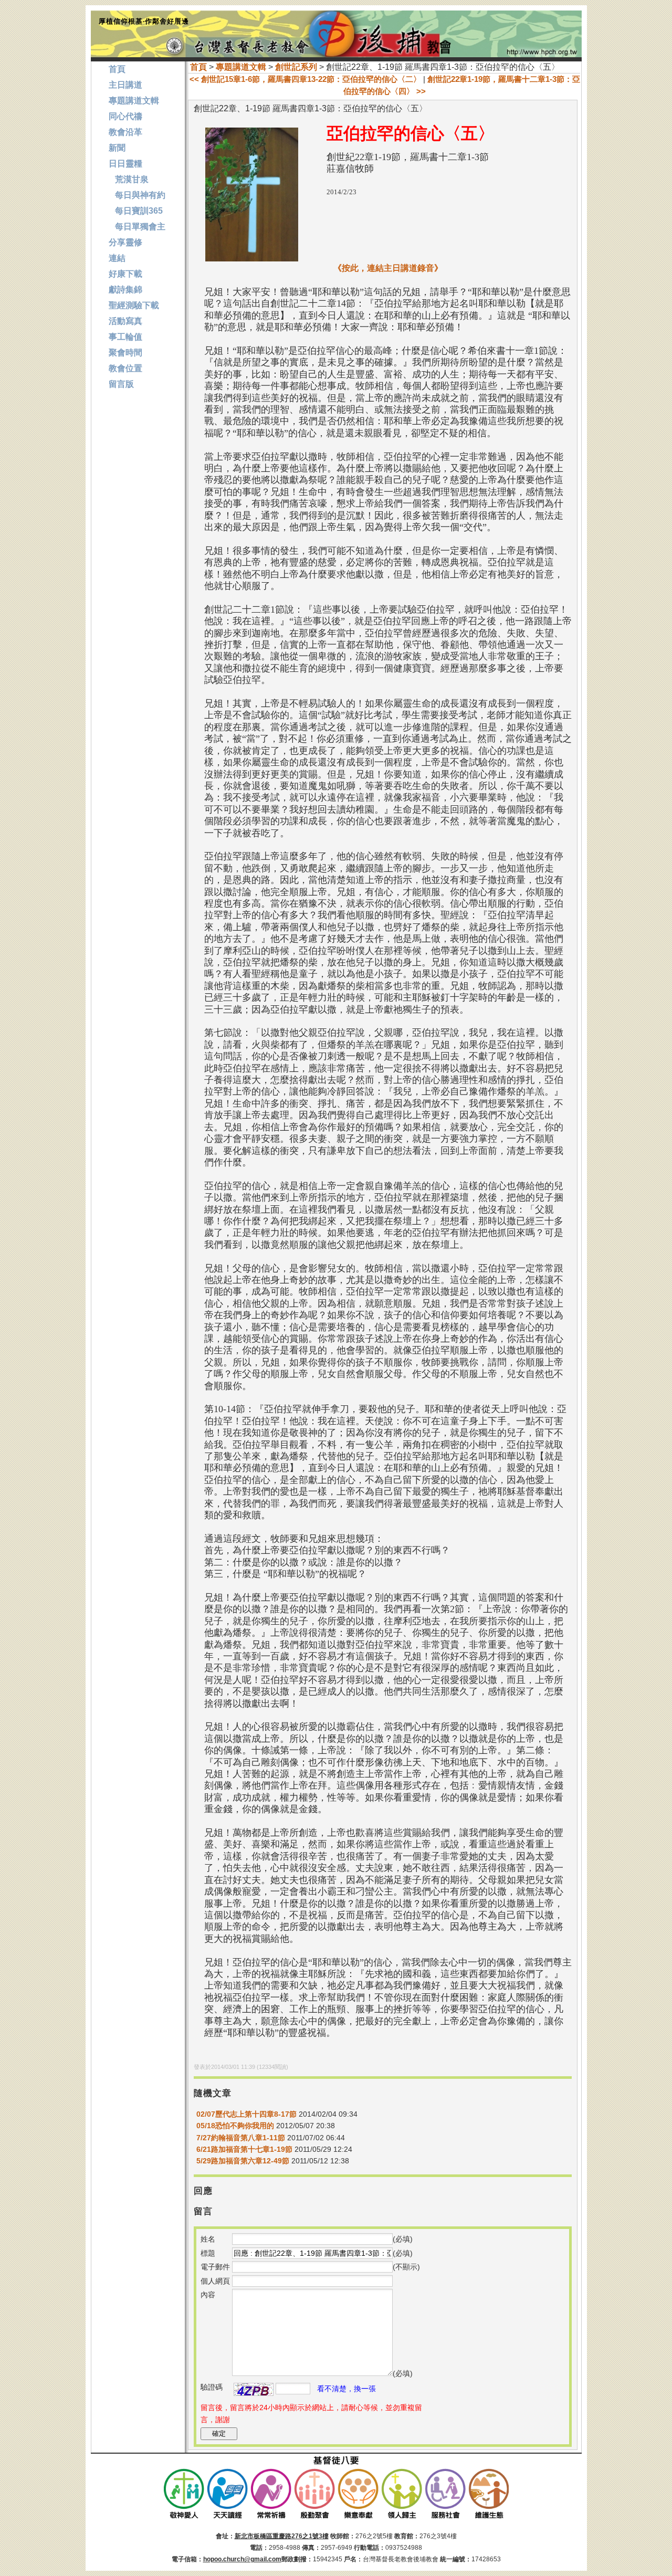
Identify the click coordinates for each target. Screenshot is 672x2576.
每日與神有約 (137, 195)
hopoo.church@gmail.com (242, 2559)
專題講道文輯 (241, 67)
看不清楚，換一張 (346, 2389)
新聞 (117, 148)
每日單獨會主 (137, 227)
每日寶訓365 (136, 211)
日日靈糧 (125, 164)
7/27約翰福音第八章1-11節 (241, 2138)
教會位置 (125, 368)
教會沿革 (125, 132)
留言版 (121, 384)
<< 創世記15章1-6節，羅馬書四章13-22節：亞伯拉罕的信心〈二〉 (305, 79)
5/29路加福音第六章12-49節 (243, 2161)
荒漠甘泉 (129, 179)
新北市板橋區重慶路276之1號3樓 (282, 2536)
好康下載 (125, 274)
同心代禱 (125, 116)
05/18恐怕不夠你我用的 (235, 2126)
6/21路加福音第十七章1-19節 (244, 2149)
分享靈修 (125, 242)
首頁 (198, 67)
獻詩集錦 (125, 290)
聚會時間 (125, 353)
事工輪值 (125, 337)
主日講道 (125, 85)
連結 (117, 258)
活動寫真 (125, 321)
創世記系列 (296, 67)
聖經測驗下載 (134, 305)
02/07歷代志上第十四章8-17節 (246, 2114)
